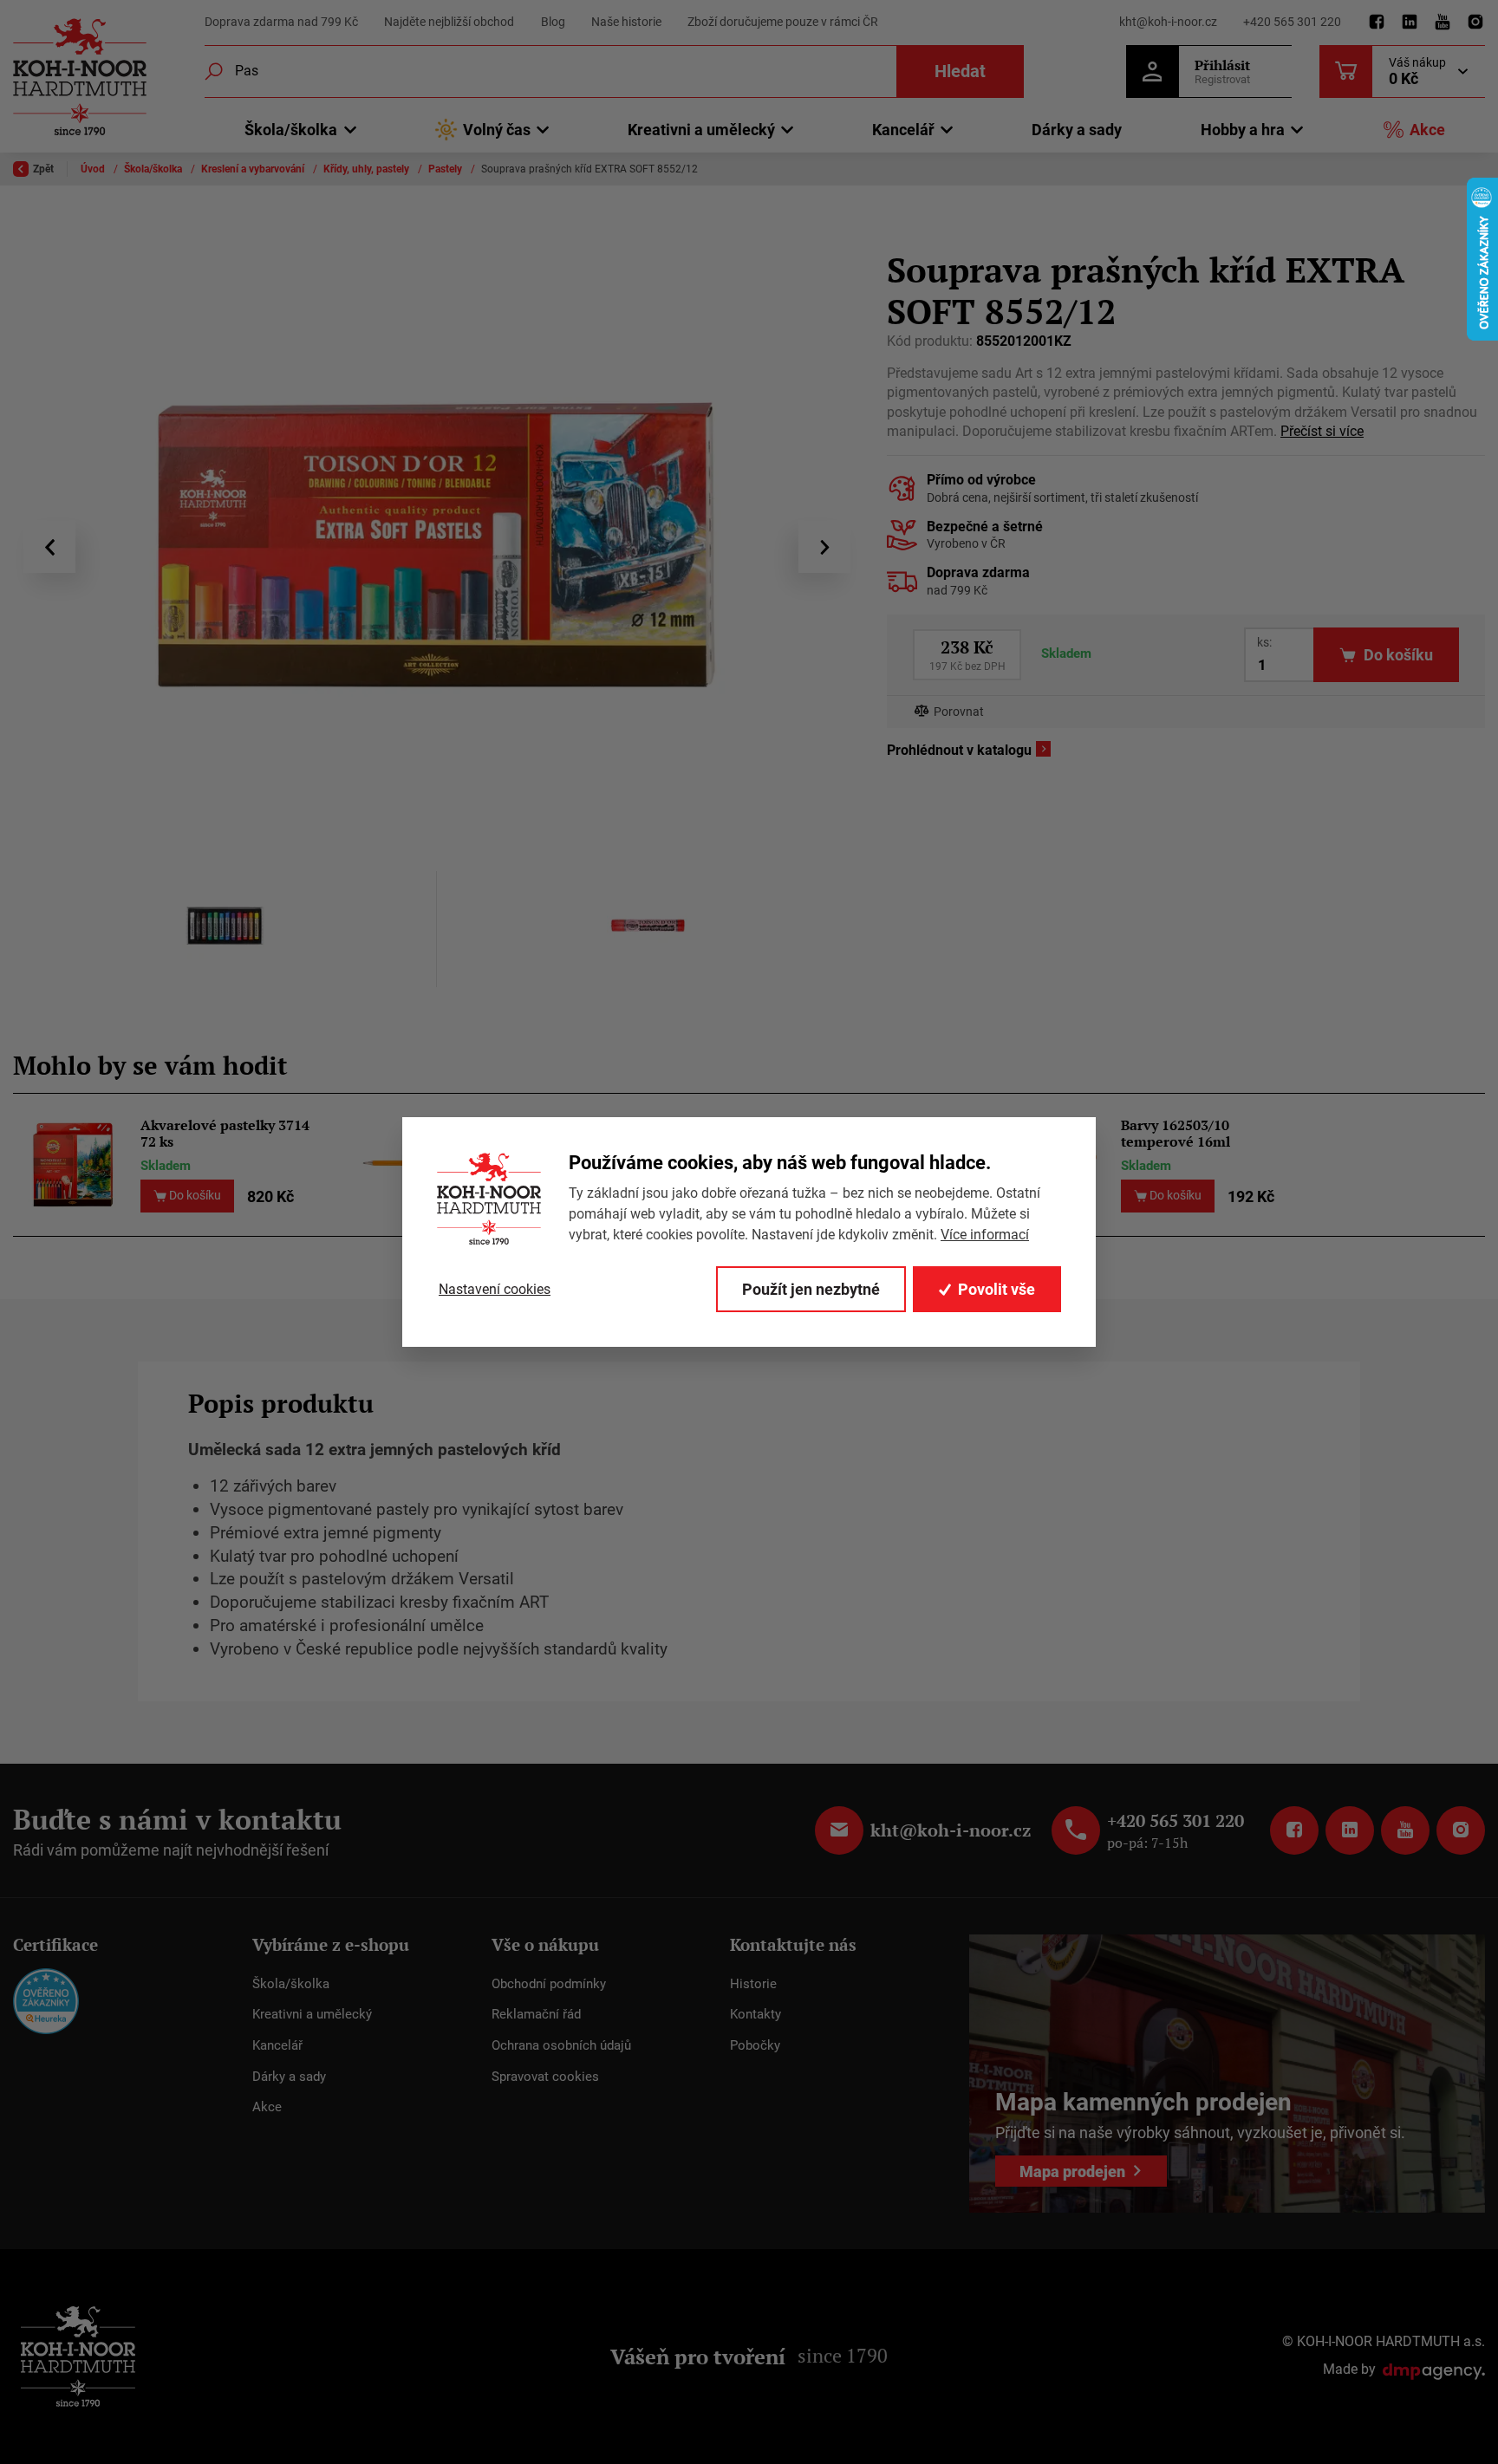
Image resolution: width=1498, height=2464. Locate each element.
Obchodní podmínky (549, 1984)
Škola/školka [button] (291, 130)
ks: (1264, 642)
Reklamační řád (536, 2014)
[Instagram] (1475, 23)
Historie (753, 1984)
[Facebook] (1377, 23)
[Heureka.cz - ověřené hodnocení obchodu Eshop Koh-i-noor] (46, 2000)
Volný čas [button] (497, 130)
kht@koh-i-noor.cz (1168, 22)
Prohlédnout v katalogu (959, 750)
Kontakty (756, 2014)
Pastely (446, 169)
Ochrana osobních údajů (561, 2045)
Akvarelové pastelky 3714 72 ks (225, 1134)
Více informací (985, 1235)
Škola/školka (154, 169)
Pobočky (755, 2045)
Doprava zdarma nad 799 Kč (281, 22)
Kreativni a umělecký (312, 2014)
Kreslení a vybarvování (254, 169)
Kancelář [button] (903, 130)
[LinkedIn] (1410, 23)
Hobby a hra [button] (1243, 130)
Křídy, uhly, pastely (368, 169)
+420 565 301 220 (1292, 22)
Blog (553, 22)
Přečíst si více (1322, 431)
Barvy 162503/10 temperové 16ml (1176, 1134)
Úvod (94, 169)
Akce (1427, 130)
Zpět (43, 169)
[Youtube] (1443, 23)
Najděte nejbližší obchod (449, 22)
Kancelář (277, 2045)
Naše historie (626, 22)
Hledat (960, 71)
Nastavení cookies (495, 1289)
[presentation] (49, 547)
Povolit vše (996, 1289)
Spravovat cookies (545, 2077)
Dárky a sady (1077, 130)
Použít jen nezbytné (811, 1289)
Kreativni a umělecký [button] (701, 130)
